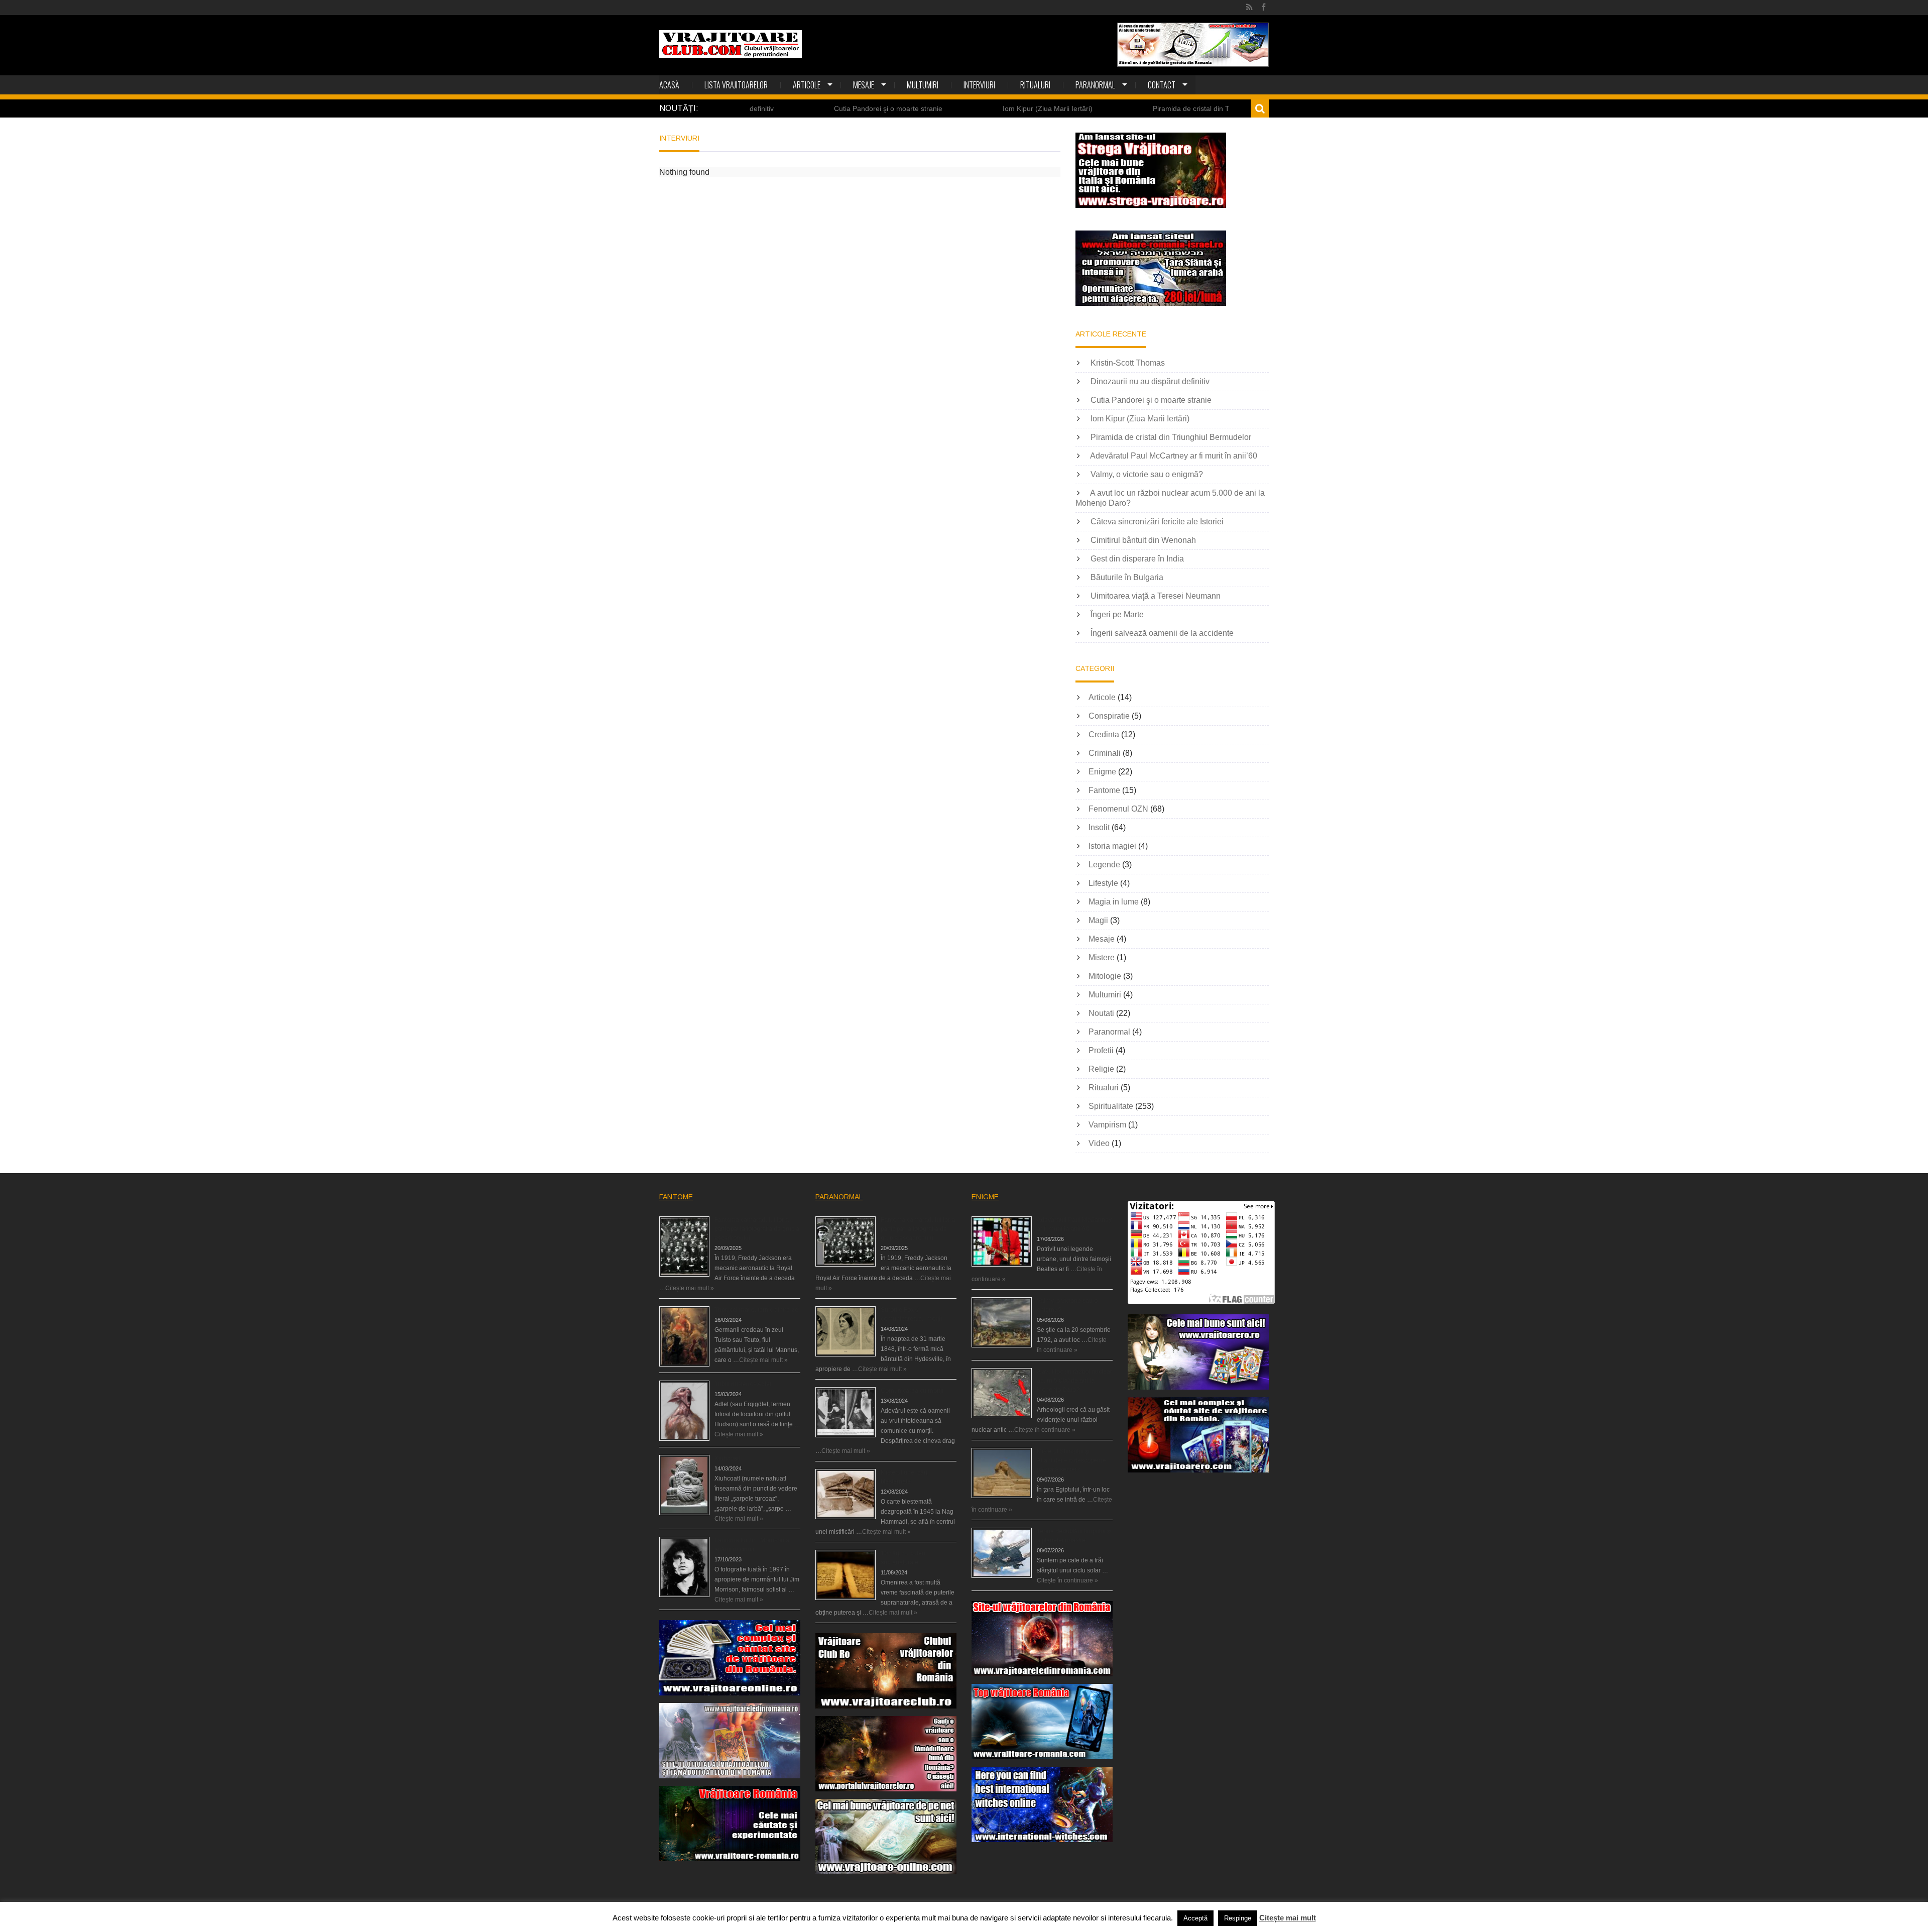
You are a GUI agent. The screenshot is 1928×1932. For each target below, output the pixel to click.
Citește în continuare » (1045, 1430)
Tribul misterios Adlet (743, 1384)
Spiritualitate (1111, 1106)
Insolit (1099, 827)
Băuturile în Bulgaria (1127, 577)
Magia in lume (1114, 902)
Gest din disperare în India (1137, 559)
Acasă (669, 85)
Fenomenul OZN (1118, 809)
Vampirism (1107, 1125)
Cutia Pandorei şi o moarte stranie (789, 108)
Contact (1162, 85)
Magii (1098, 920)
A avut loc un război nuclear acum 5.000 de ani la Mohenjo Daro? (1074, 1381)
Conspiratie (1109, 716)
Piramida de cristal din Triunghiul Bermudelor (1125, 108)
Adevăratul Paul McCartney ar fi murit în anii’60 (1174, 456)
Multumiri (923, 85)
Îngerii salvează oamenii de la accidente (1162, 633)
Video (1099, 1143)
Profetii (1101, 1050)
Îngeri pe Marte (1117, 614)
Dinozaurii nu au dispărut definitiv (1150, 381)
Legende (1104, 865)
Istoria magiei (1112, 846)
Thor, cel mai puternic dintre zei (757, 1310)
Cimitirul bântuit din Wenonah (1143, 540)
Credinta (1104, 734)
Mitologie (1105, 976)
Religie (1101, 1069)
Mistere (1102, 957)
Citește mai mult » (690, 1288)
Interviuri (979, 85)
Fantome (1104, 790)
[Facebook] (1263, 8)
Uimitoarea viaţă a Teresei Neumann (1156, 596)
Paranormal (1095, 85)
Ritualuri (1035, 85)
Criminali (1105, 753)
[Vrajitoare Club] (731, 44)
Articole (807, 85)
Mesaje (864, 85)
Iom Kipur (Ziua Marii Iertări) (949, 108)
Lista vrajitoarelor (736, 85)
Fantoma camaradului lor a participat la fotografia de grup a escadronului (757, 1229)
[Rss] (1249, 8)
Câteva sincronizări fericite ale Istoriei (1157, 522)
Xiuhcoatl (727, 1458)
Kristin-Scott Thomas (1128, 363)
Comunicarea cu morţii (912, 1391)
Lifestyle (1103, 883)
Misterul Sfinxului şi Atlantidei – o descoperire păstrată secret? (1071, 1460)
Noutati (1101, 1013)
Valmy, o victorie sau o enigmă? (1147, 474)
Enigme (1102, 772)
